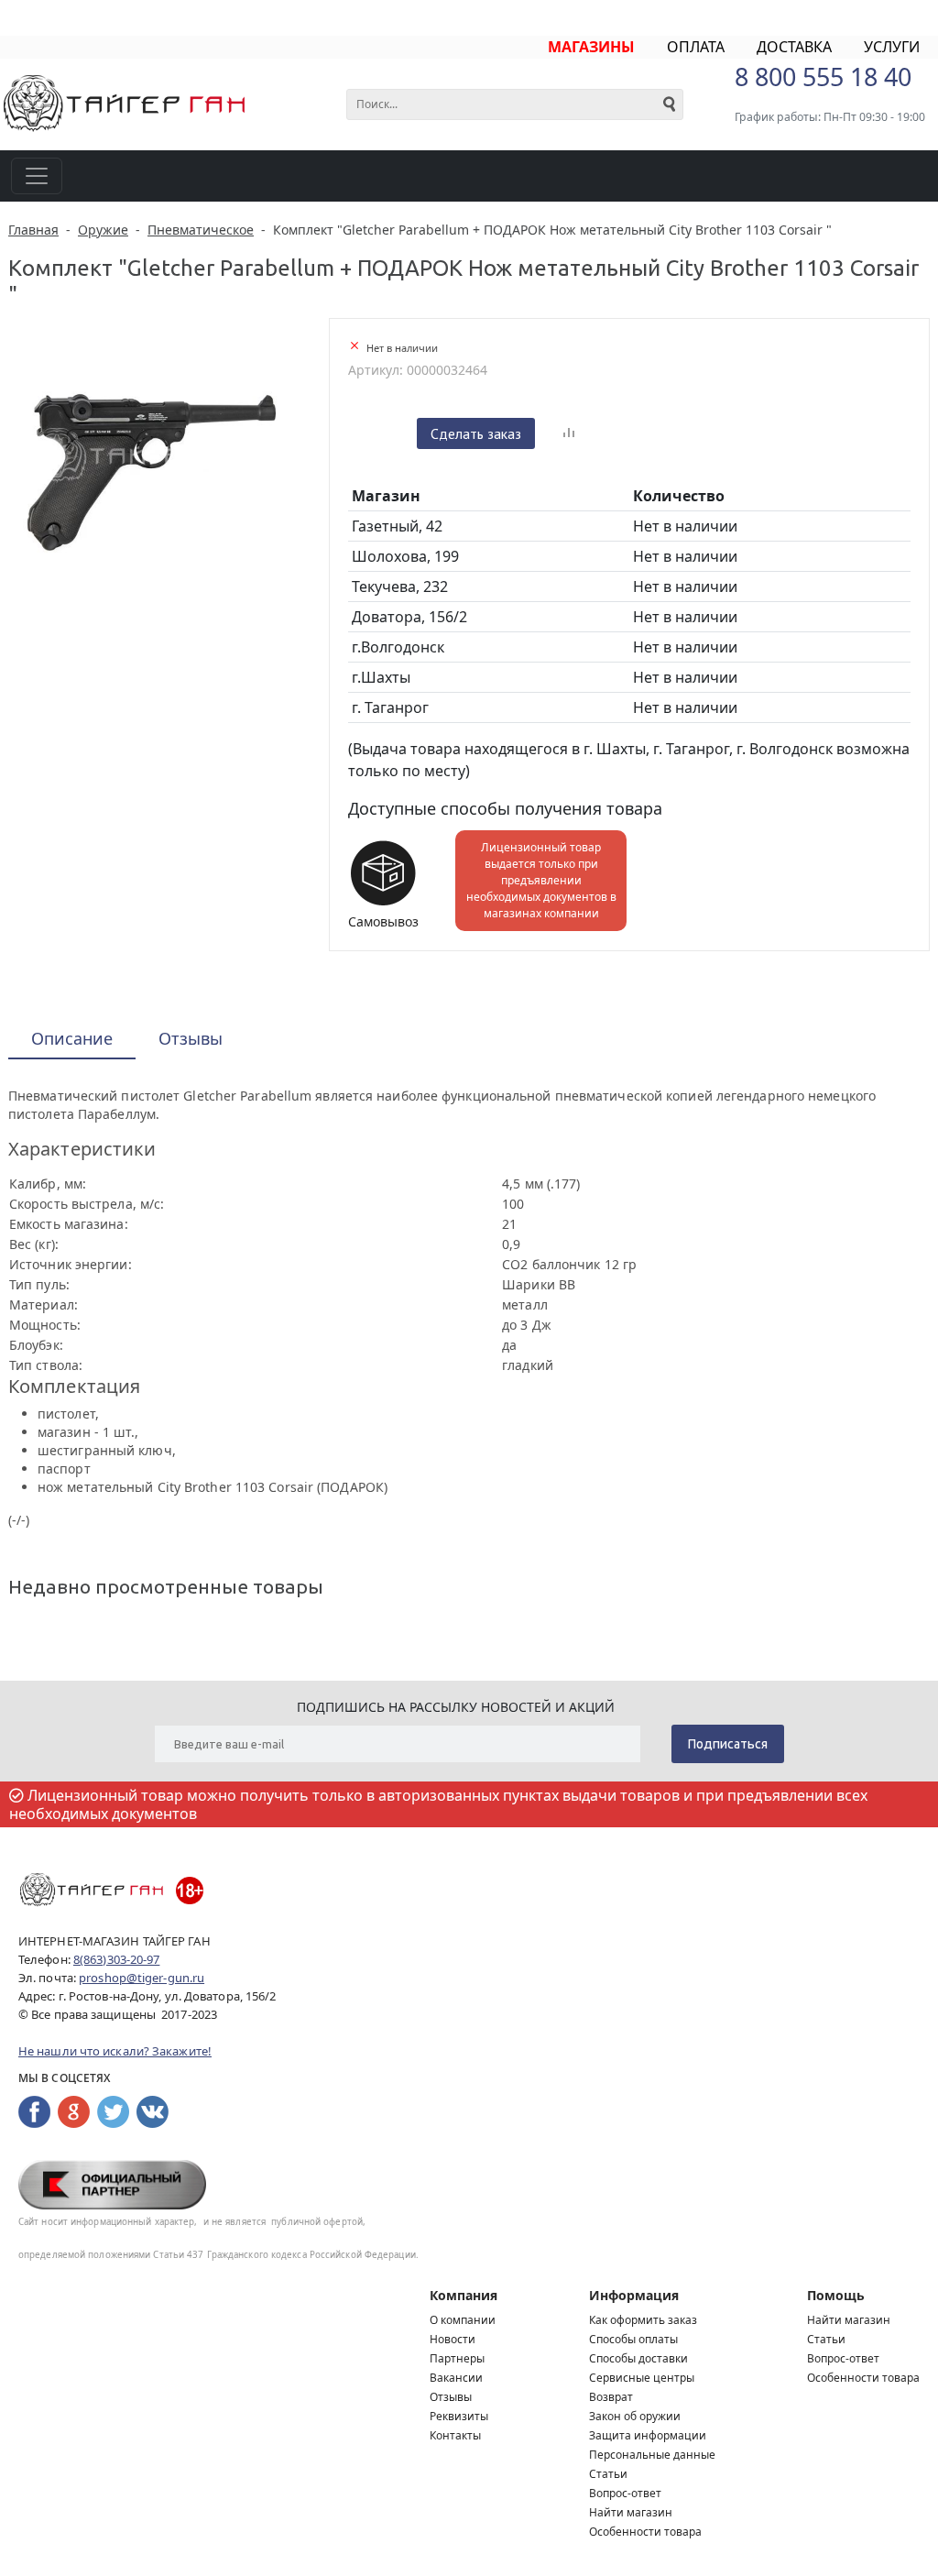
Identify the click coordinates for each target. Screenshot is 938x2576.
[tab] (72, 1040)
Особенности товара (645, 2532)
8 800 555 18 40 (823, 77)
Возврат (611, 2397)
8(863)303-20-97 (117, 1959)
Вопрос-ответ (625, 2493)
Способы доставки (638, 2358)
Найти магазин (631, 2512)
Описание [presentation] (72, 1038)
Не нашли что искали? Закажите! (115, 2051)
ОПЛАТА (696, 47)
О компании (463, 2320)
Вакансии (456, 2378)
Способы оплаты (633, 2339)
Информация (634, 2295)
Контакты (455, 2435)
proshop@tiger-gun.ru (142, 1978)
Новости (453, 2339)
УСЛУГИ (892, 47)
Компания (464, 2295)
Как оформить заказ (643, 2320)
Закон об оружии (635, 2416)
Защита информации (648, 2435)
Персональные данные (652, 2455)
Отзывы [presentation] (191, 1038)
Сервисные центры (642, 2378)
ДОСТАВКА (794, 47)
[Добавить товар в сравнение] (569, 433)
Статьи (608, 2474)
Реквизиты (459, 2416)
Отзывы (451, 2397)
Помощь (836, 2295)
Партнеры (457, 2358)
